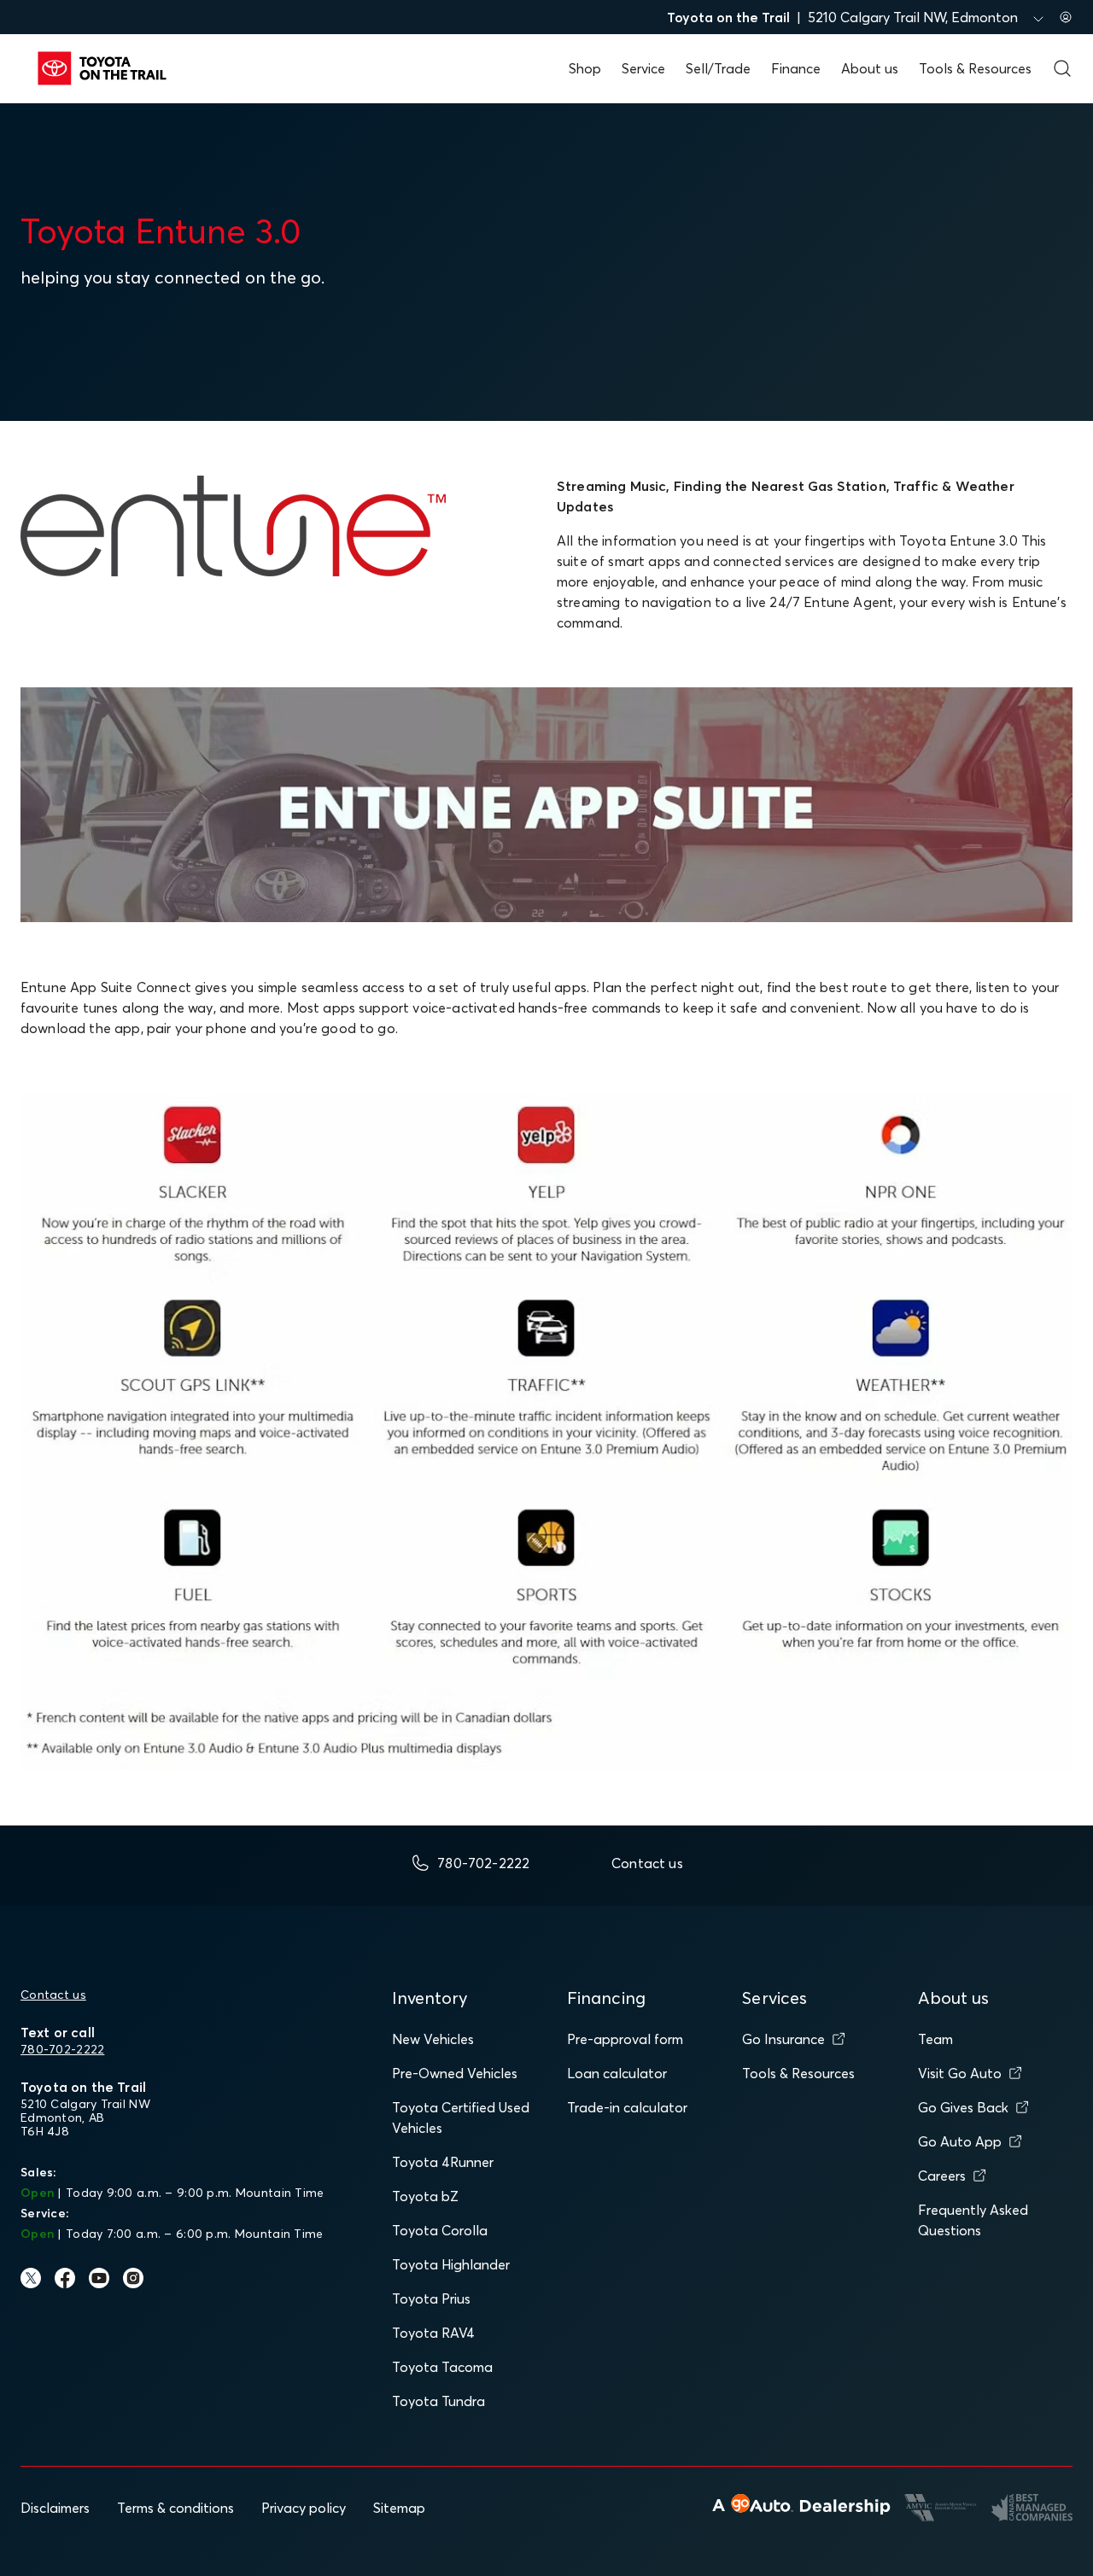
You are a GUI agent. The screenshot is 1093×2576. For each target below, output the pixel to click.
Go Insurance (783, 2039)
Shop (585, 68)
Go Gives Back (963, 2107)
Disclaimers (55, 2508)
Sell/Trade (718, 68)
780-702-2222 (62, 2049)
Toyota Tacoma (442, 2367)
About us (870, 68)
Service (643, 68)
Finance (796, 68)
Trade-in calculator (627, 2107)
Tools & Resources (975, 68)
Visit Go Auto (960, 2073)
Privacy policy (304, 2508)
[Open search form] (1062, 68)
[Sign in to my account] (1066, 17)
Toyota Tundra (438, 2401)
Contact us (53, 1995)
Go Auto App (960, 2141)
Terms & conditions (175, 2508)
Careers (942, 2176)
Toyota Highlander (451, 2264)
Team (935, 2039)
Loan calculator (617, 2073)
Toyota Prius (431, 2299)
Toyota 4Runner (443, 2162)
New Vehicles (433, 2039)
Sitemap (399, 2508)
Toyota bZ (425, 2196)
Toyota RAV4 (433, 2333)
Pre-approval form (625, 2039)
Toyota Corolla (440, 2230)
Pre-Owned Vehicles (455, 2073)
